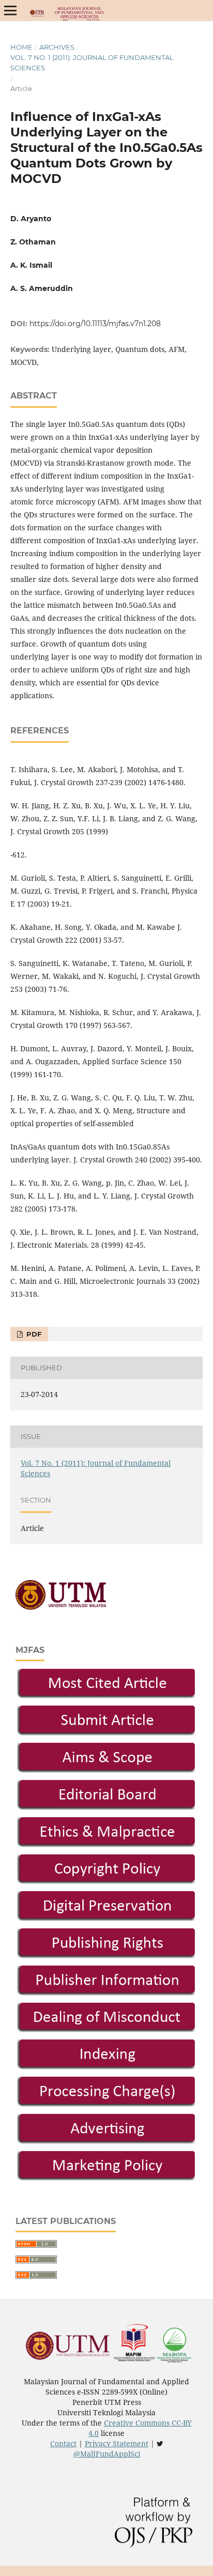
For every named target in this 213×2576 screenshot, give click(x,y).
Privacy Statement (117, 2443)
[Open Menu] (10, 10)
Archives (57, 47)
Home (21, 47)
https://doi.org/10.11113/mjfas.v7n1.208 (95, 324)
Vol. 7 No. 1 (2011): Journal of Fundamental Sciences (92, 63)
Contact (63, 2443)
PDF (33, 1334)
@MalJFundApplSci (107, 2454)
